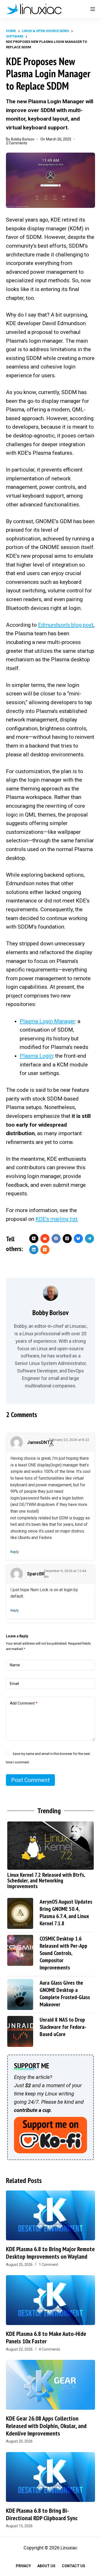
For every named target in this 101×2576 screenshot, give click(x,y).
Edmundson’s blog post (66, 625)
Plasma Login (36, 1056)
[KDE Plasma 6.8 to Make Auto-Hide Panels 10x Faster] (50, 2300)
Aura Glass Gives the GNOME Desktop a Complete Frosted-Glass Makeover (65, 1993)
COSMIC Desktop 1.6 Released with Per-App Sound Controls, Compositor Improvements (63, 1953)
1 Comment (49, 2265)
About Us (46, 2566)
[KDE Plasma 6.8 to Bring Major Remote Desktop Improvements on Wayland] (50, 2215)
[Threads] (67, 1239)
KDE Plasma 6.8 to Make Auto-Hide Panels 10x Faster (46, 2337)
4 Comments (49, 2349)
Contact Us (74, 2566)
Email (14, 1684)
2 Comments (17, 143)
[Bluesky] (78, 1239)
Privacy (23, 2566)
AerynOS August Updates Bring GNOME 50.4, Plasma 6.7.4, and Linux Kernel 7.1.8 (66, 1912)
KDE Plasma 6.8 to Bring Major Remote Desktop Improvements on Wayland (50, 2253)
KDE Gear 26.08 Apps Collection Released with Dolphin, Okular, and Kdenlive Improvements (46, 2426)
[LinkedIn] (34, 1250)
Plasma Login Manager (47, 1021)
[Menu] (93, 9)
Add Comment (24, 1703)
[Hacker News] (45, 1250)
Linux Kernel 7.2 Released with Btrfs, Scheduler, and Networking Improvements (46, 1880)
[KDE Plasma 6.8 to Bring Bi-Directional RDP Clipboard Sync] (50, 2477)
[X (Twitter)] (34, 1239)
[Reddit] (45, 1239)
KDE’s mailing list (56, 1219)
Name (15, 1665)
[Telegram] (89, 1239)
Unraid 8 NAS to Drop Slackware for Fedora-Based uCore (63, 2027)
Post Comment (30, 1780)
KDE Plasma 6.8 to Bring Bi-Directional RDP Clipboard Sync (42, 2514)
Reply (15, 1552)
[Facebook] (56, 1239)
